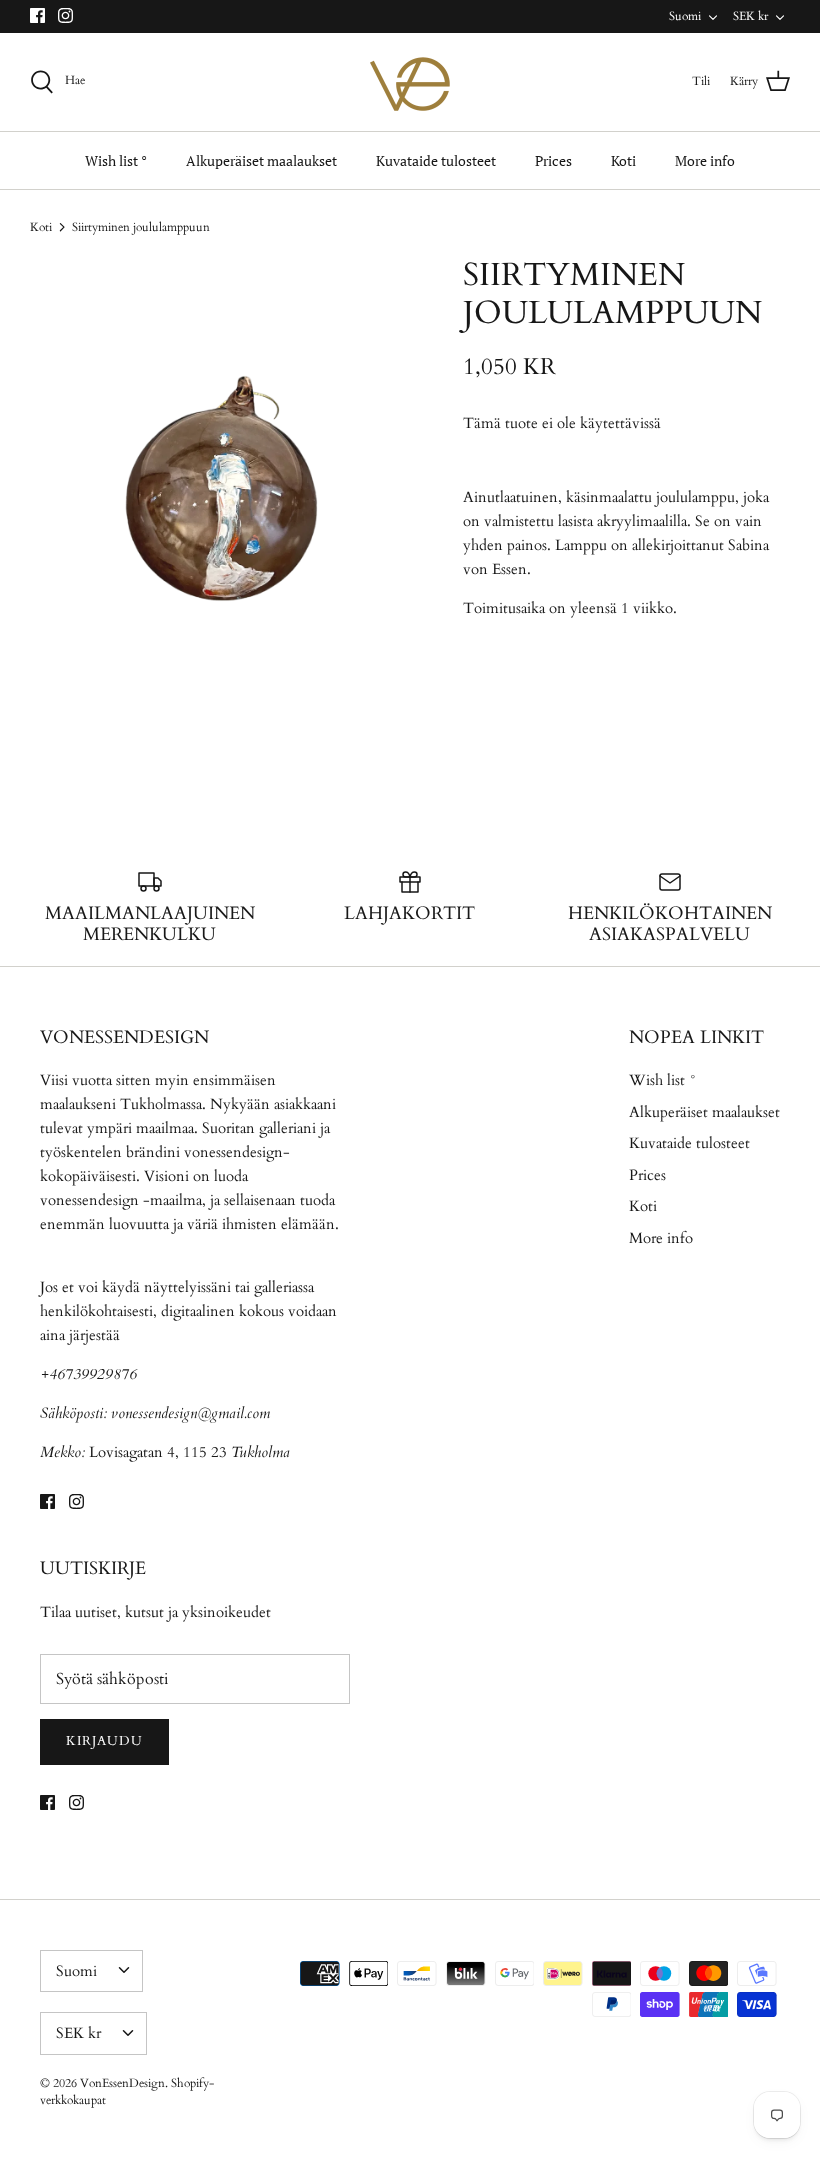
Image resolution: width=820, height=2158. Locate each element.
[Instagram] (65, 15)
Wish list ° (116, 160)
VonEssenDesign (122, 2083)
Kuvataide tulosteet (436, 160)
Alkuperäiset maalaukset (261, 160)
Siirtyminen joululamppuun (141, 227)
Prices (553, 160)
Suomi (685, 16)
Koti (623, 160)
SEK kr (750, 16)
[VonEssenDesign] (410, 82)
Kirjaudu (104, 1741)
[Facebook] (37, 15)
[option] (220, 502)
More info (705, 160)
